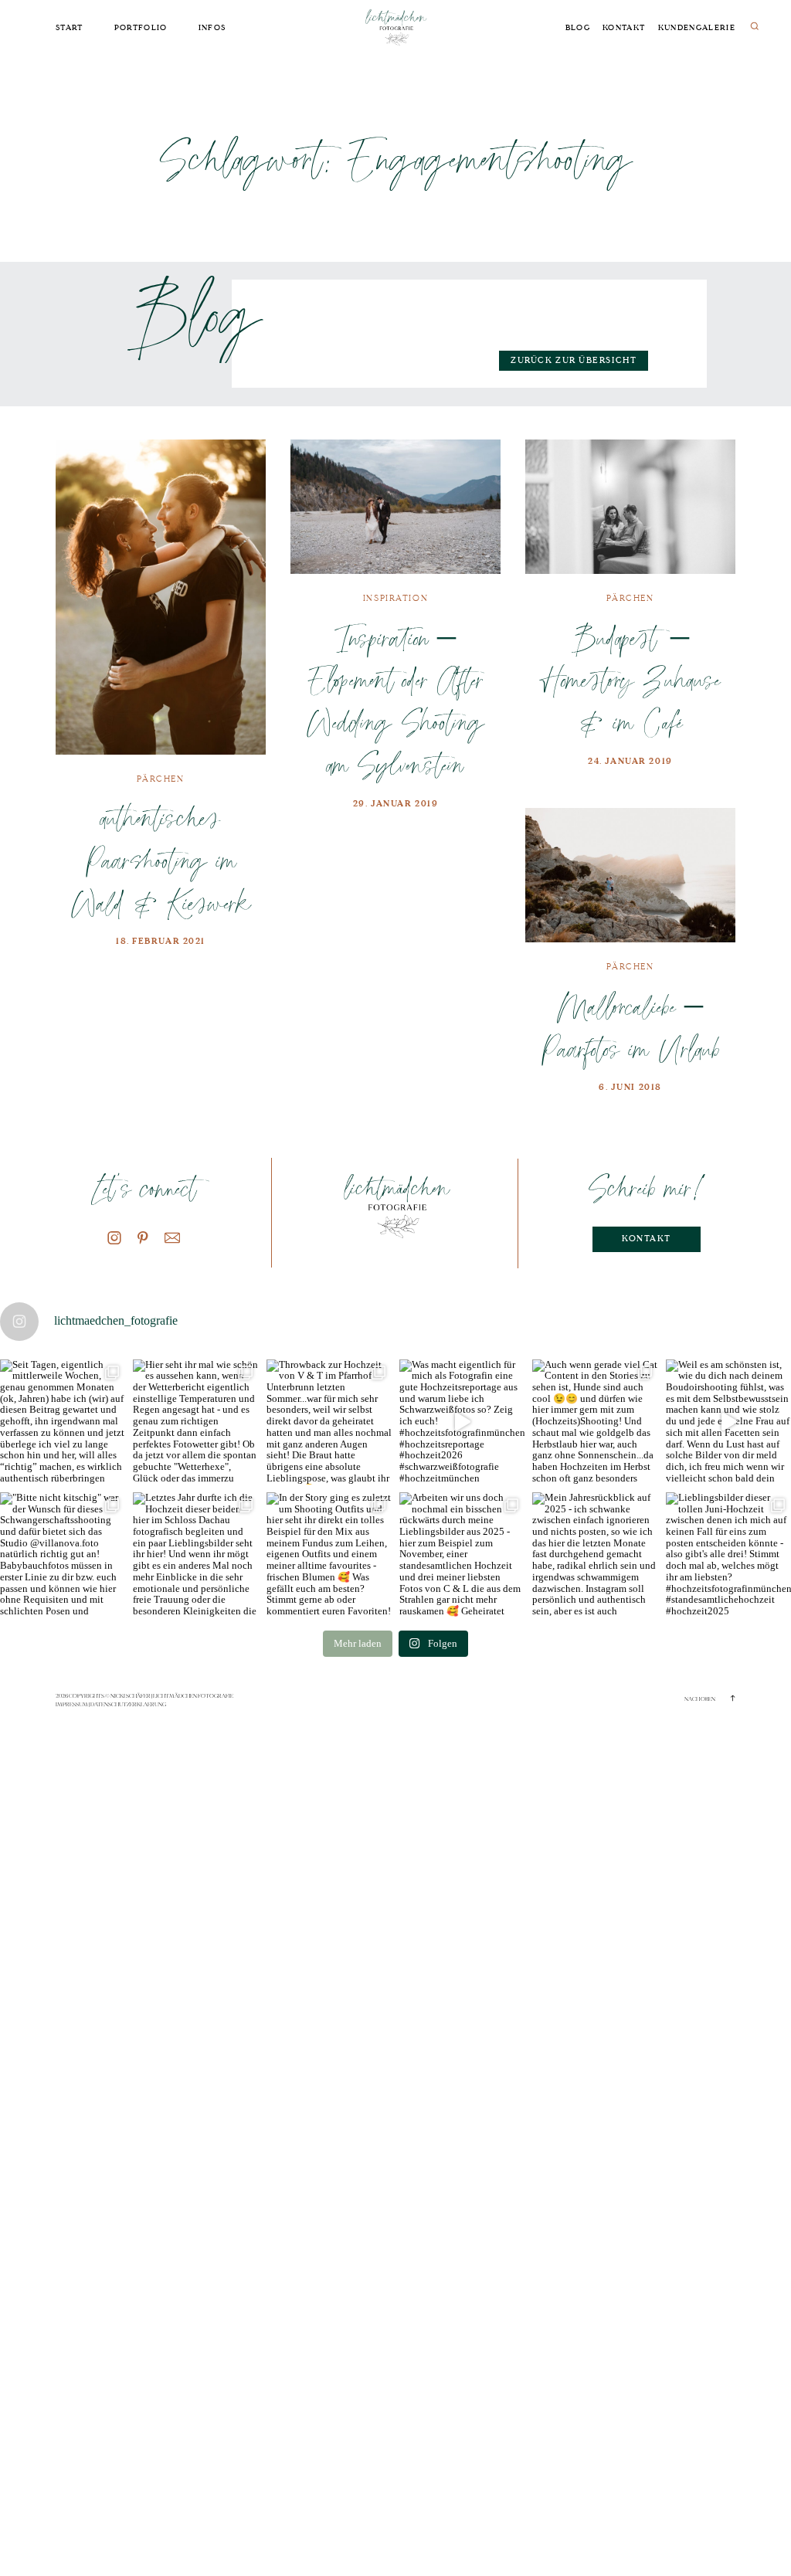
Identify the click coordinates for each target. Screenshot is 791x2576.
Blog (578, 28)
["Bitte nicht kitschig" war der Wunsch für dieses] (63, 1555)
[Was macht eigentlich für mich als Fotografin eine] (462, 1422)
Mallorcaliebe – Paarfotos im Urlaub (630, 1027)
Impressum (72, 1704)
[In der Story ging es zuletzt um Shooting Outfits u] (329, 1555)
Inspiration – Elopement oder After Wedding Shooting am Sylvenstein (395, 701)
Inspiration (395, 598)
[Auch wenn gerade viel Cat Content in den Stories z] (595, 1422)
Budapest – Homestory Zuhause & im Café (630, 680)
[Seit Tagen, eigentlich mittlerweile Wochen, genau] (63, 1422)
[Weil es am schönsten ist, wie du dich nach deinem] (728, 1422)
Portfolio (141, 28)
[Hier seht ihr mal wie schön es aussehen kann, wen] (195, 1422)
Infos (212, 28)
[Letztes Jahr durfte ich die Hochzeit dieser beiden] (195, 1555)
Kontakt (624, 28)
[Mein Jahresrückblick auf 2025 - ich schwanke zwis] (595, 1555)
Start (70, 28)
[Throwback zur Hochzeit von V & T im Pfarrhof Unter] (329, 1422)
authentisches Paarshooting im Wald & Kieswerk (161, 860)
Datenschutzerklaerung (128, 1704)
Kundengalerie (697, 28)
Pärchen (160, 779)
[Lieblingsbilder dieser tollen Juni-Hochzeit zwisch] (728, 1555)
